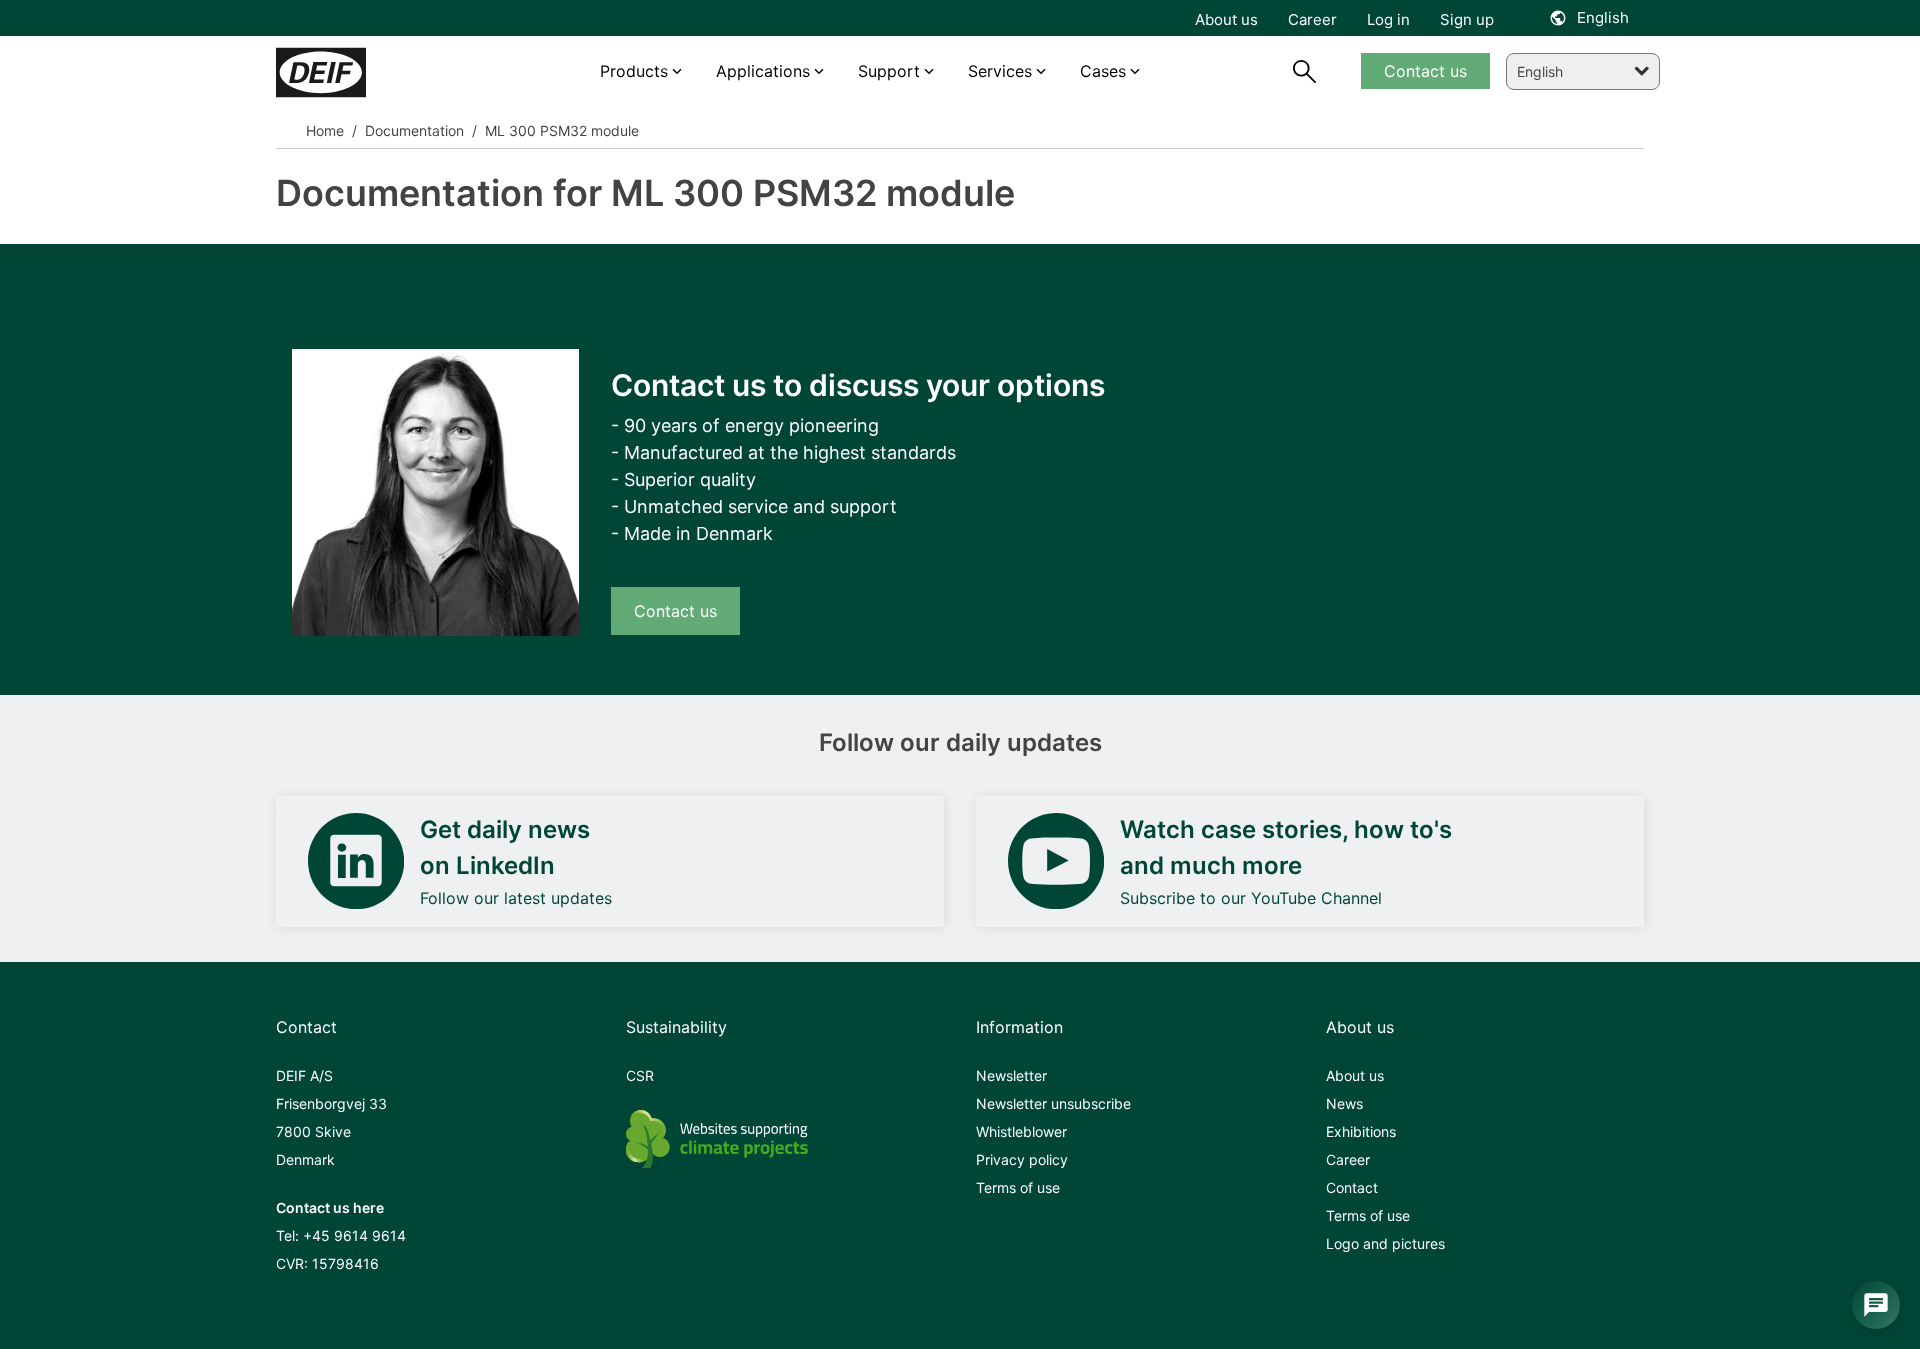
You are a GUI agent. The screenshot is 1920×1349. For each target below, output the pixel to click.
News (1344, 1103)
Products (634, 71)
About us (1355, 1075)
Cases (1103, 71)
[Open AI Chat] (1876, 1305)
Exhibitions (1361, 1131)
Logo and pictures (1385, 1243)
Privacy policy (1022, 1159)
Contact (1352, 1187)
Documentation (412, 130)
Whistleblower (1021, 1131)
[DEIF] (363, 72)
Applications (763, 71)
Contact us (675, 611)
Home (325, 130)
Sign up (1467, 19)
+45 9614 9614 (354, 1235)
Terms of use (1018, 1187)
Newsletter (1011, 1075)
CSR (640, 1075)
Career (1348, 1159)
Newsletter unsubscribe (1053, 1103)
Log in (1388, 19)
